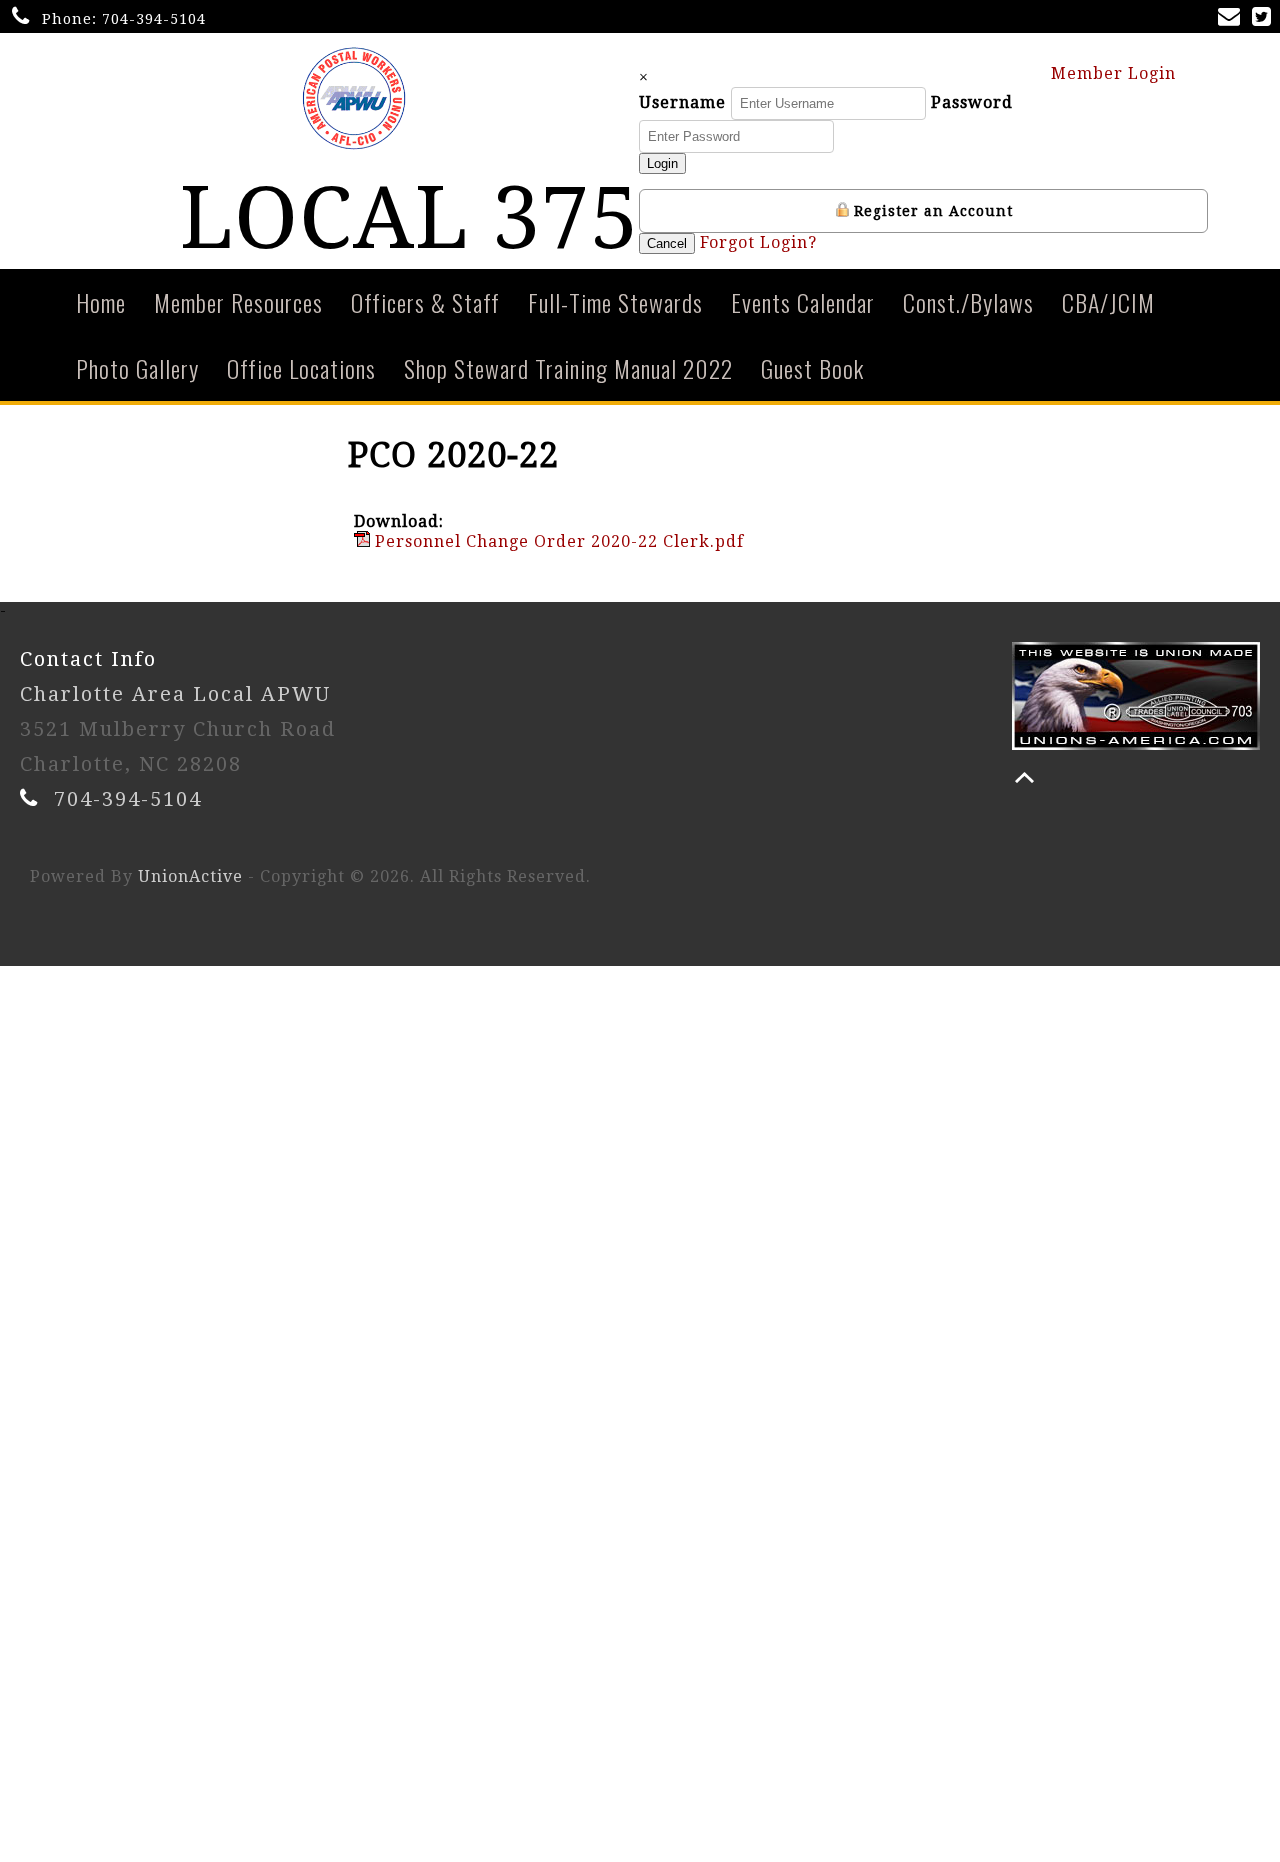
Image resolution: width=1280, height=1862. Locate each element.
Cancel (667, 243)
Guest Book (812, 368)
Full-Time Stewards (615, 302)
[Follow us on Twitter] (1265, 18)
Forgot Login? (758, 242)
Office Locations (301, 368)
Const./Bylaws (968, 302)
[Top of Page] (1024, 777)
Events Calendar (803, 302)
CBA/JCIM (1108, 302)
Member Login (1116, 73)
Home (101, 302)
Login (662, 163)
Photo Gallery (137, 368)
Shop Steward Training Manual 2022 (568, 368)
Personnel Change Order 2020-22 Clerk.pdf (557, 541)
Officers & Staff (425, 302)
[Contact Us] (1233, 18)
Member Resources (238, 302)
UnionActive (190, 876)
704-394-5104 (154, 19)
